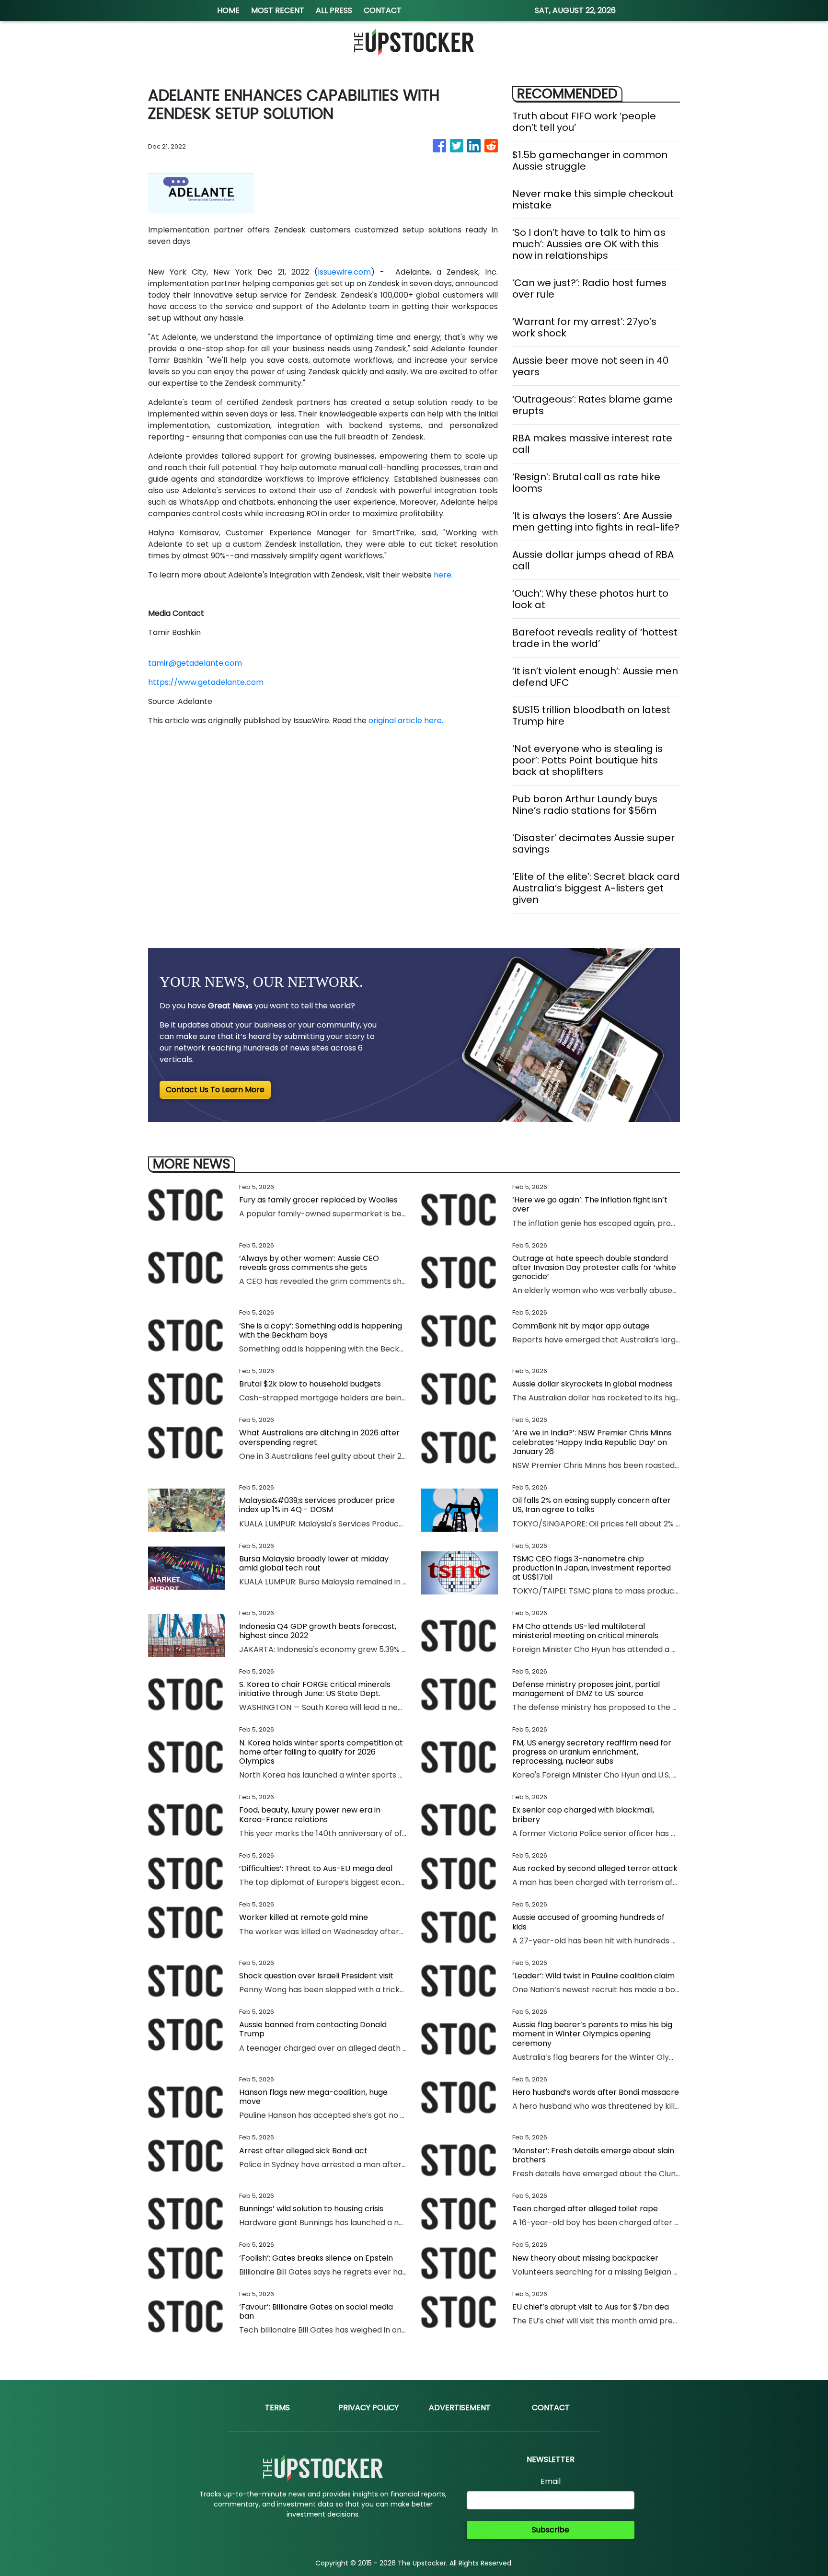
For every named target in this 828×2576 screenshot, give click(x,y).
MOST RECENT (278, 10)
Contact (551, 2408)
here (443, 575)
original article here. (406, 721)
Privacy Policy (368, 2408)
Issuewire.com (344, 272)
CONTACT (383, 10)
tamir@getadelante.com (195, 663)
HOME (228, 10)
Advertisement (460, 2408)
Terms (277, 2408)
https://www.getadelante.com (206, 682)
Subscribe (551, 2530)
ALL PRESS (334, 10)
